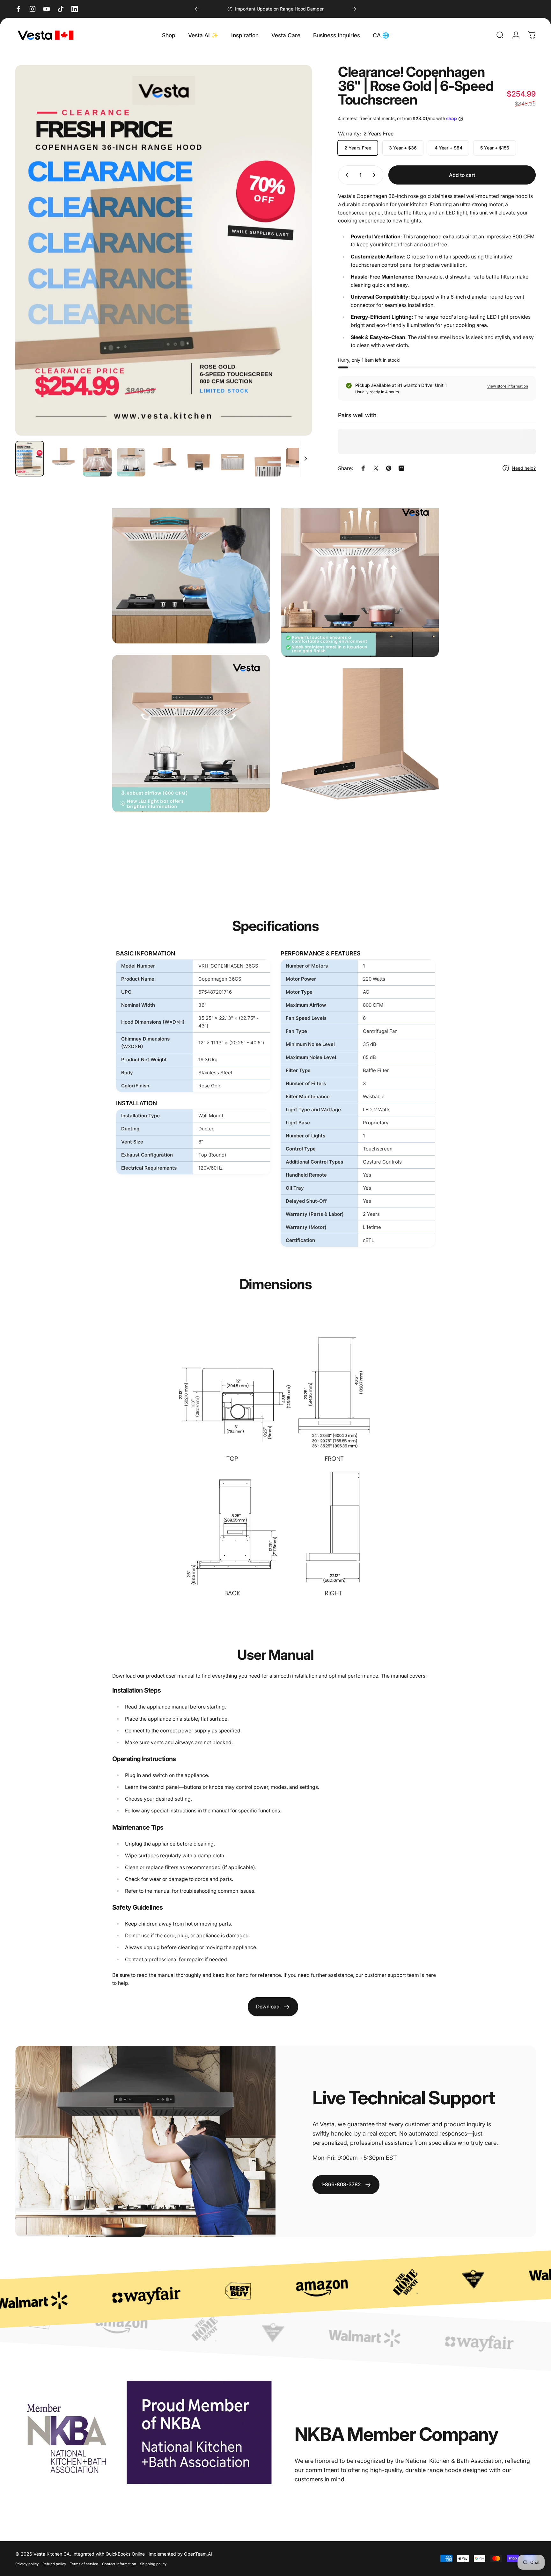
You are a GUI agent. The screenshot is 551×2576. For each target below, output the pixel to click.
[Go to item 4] (131, 462)
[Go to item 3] (97, 462)
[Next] (354, 9)
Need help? (524, 468)
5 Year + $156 (495, 148)
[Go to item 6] (199, 462)
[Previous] (197, 9)
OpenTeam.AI (198, 2554)
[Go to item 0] (30, 459)
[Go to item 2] (63, 462)
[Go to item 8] (266, 462)
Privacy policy (27, 2564)
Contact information (119, 2564)
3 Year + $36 (403, 148)
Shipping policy (153, 2564)
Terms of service (84, 2564)
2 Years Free (358, 148)
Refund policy (54, 2564)
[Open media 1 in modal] (164, 250)
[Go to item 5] (165, 462)
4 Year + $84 (448, 148)
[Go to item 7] (232, 462)
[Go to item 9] (300, 462)
